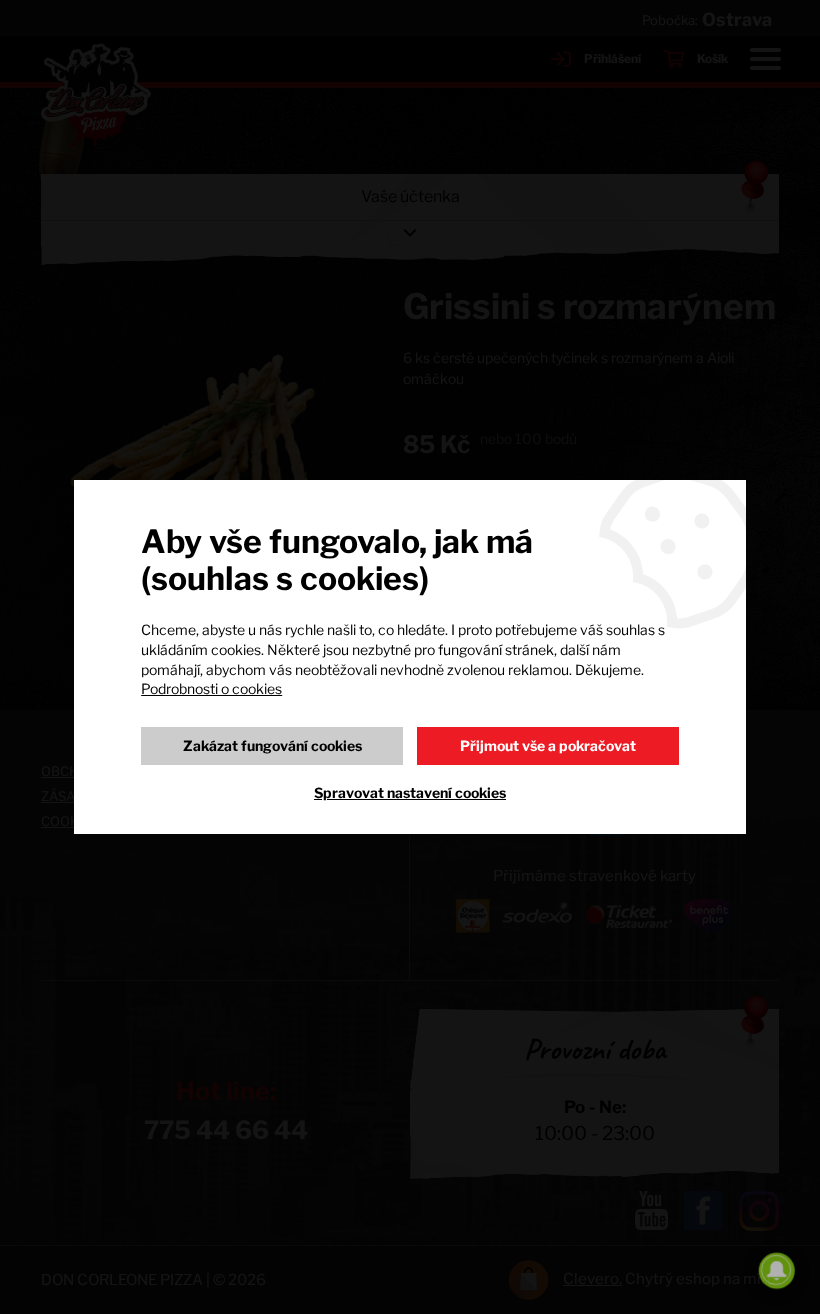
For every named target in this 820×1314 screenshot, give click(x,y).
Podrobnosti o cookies (211, 688)
